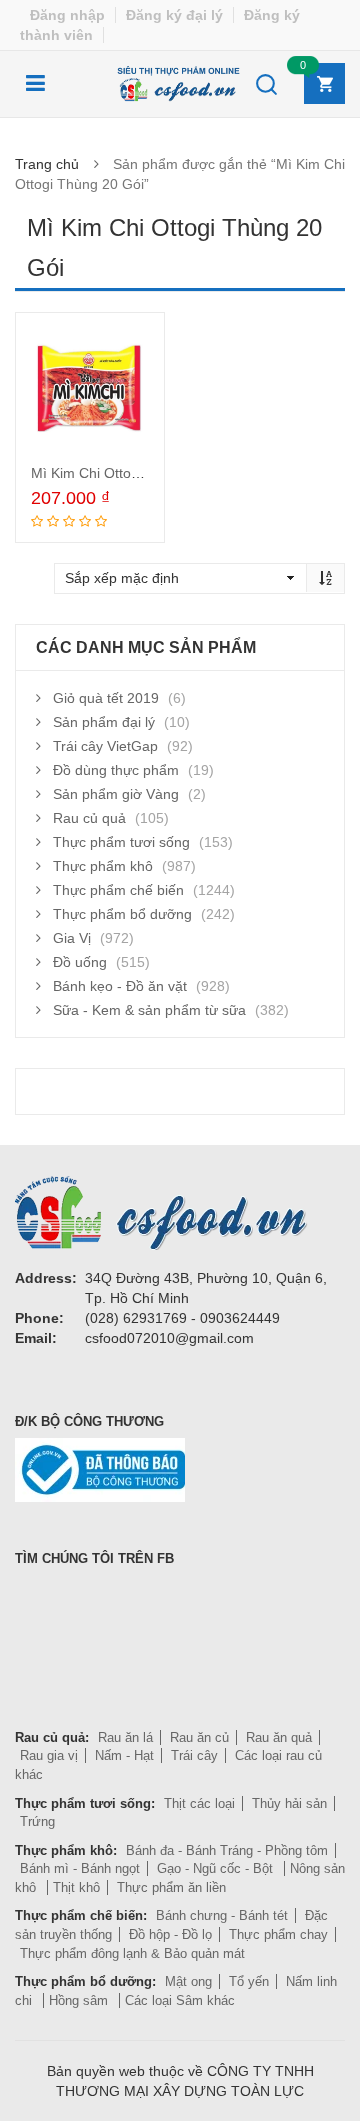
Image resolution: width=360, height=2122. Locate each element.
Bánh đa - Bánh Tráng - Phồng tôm (227, 1850)
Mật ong (188, 1981)
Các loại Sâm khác (180, 2000)
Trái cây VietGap (105, 746)
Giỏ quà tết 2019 (106, 698)
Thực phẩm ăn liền (171, 1887)
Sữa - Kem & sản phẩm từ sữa (149, 1010)
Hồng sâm (80, 2000)
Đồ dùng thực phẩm (116, 770)
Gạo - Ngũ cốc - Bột (217, 1868)
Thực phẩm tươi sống (121, 842)
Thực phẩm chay (278, 1934)
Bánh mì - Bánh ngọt (80, 1868)
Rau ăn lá (125, 1737)
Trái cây (194, 1755)
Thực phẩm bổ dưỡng (122, 914)
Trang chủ (47, 164)
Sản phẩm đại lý (104, 722)
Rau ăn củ (199, 1737)
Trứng (37, 1821)
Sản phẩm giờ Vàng (116, 794)
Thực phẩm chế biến (118, 890)
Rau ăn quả (279, 1737)
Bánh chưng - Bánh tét (222, 1915)
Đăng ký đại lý (174, 15)
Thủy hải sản (289, 1803)
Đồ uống (80, 962)
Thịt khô (76, 1887)
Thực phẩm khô (103, 866)
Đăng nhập (67, 15)
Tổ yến (249, 1981)
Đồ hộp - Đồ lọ (170, 1934)
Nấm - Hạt (124, 1755)
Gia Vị (72, 938)
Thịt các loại (199, 1803)
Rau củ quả (89, 818)
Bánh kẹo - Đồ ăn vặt (120, 986)
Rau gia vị (49, 1755)
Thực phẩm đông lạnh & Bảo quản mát (132, 1953)
